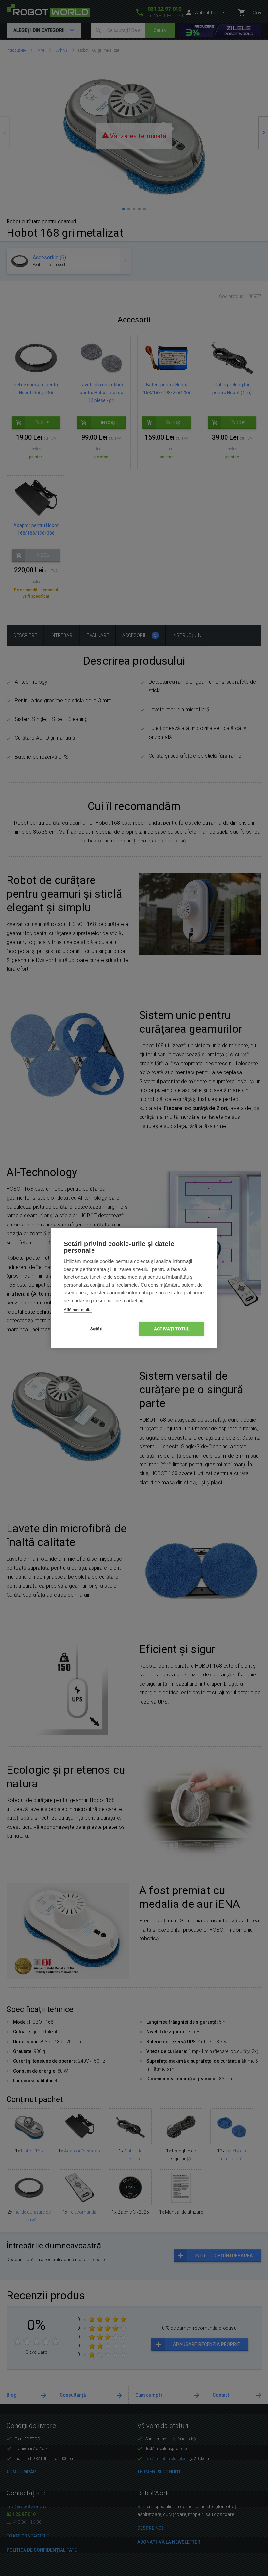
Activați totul (172, 1329)
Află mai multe (78, 1310)
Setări (96, 1329)
